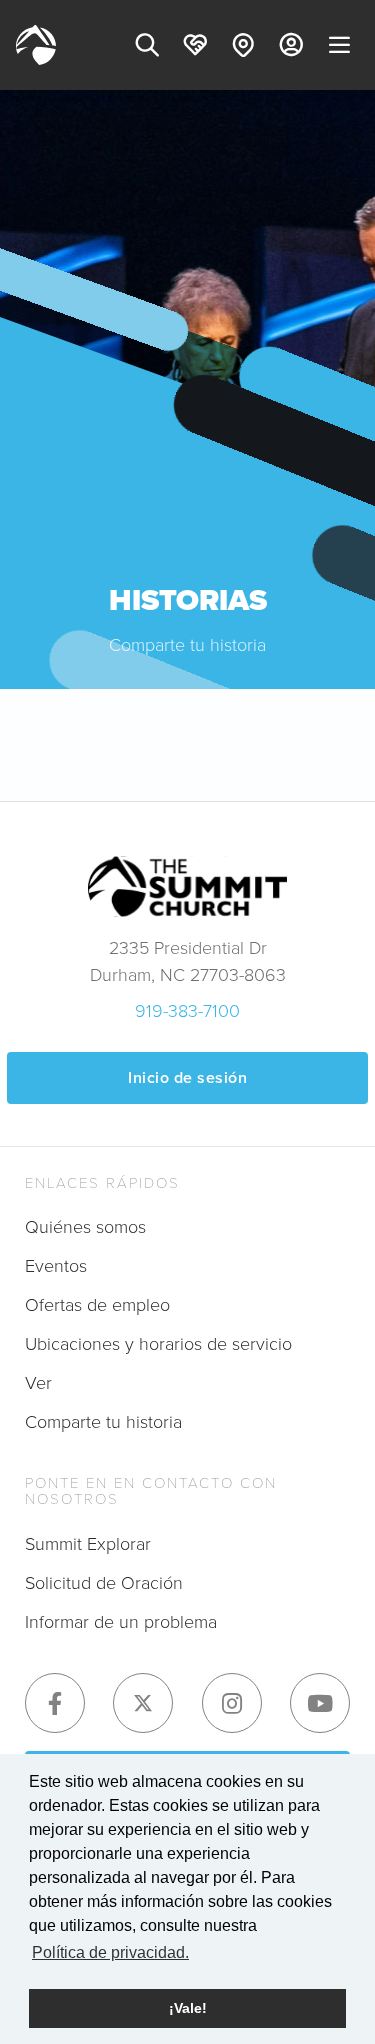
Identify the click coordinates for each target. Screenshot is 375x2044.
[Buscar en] (147, 45)
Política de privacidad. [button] (110, 1952)
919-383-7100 (187, 1011)
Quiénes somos (85, 1227)
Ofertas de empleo (97, 1305)
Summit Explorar (88, 1544)
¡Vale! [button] (188, 2008)
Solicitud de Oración (104, 1583)
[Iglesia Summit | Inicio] (36, 45)
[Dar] (195, 45)
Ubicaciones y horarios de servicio (158, 1344)
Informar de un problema (121, 1622)
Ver (38, 1383)
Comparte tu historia (103, 1422)
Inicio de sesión (187, 1077)
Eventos (56, 1266)
